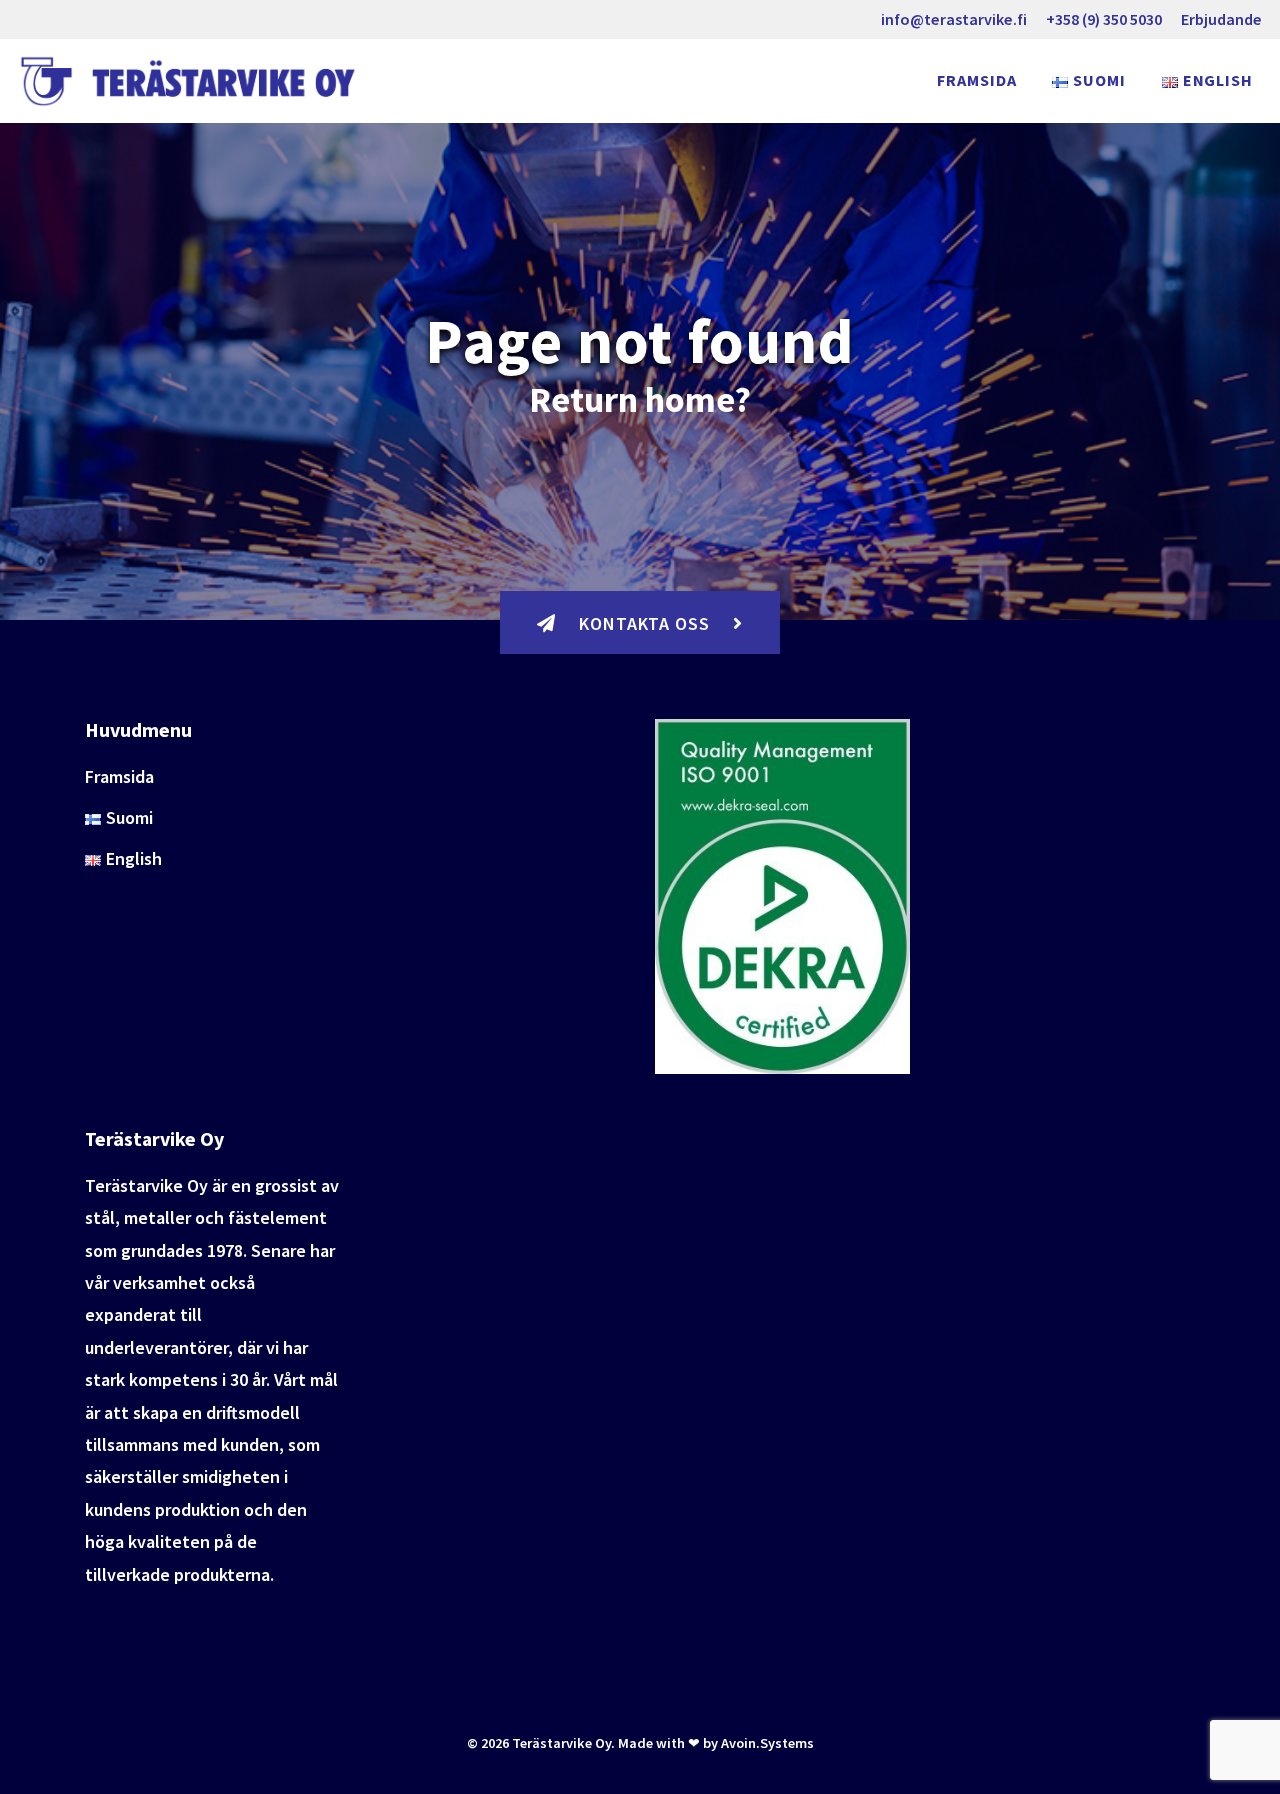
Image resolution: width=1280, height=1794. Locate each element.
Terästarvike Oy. (563, 1743)
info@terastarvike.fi (954, 19)
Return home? (640, 399)
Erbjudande (1221, 19)
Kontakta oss (644, 623)
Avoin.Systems (767, 1743)
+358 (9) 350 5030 (1104, 19)
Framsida (976, 80)
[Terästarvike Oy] (193, 81)
